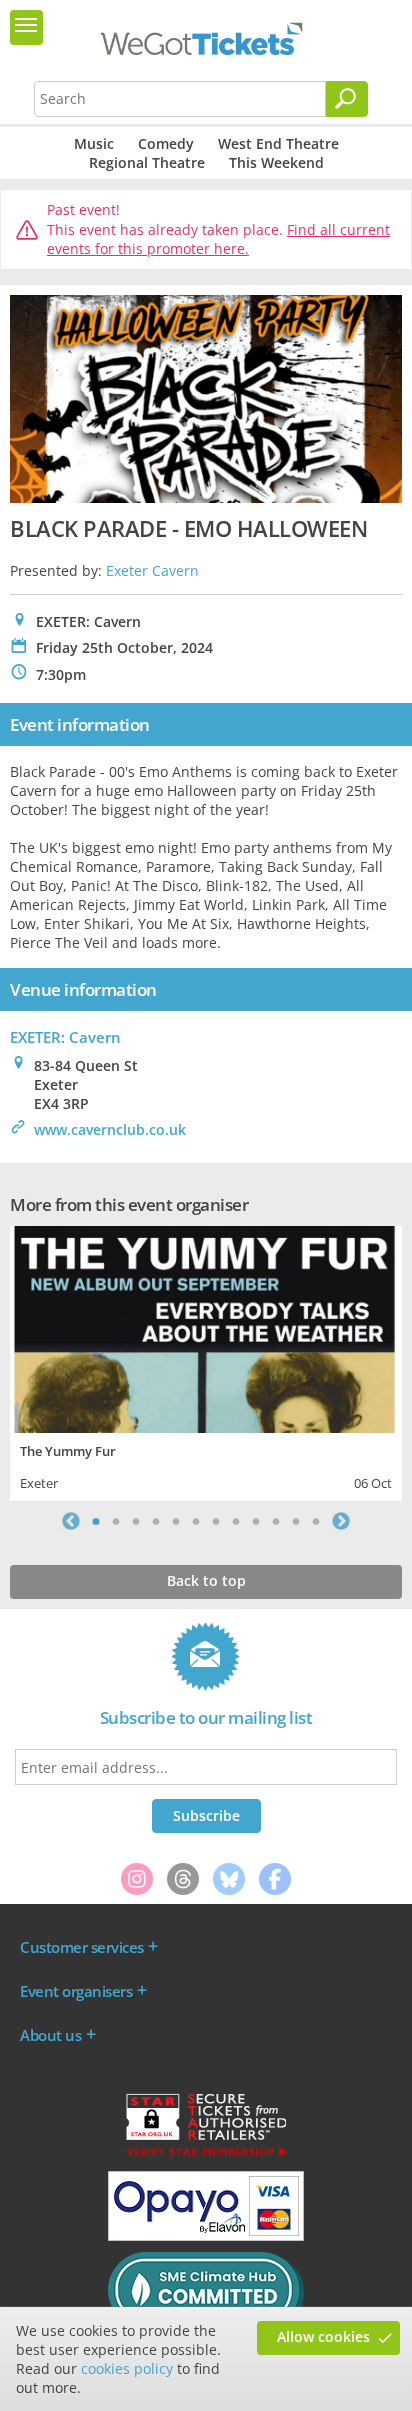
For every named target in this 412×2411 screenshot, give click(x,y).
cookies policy (127, 2368)
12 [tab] (316, 1521)
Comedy (166, 143)
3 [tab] (136, 1521)
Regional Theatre (147, 162)
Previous (71, 1521)
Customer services (82, 1947)
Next (341, 1521)
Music (94, 143)
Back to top (206, 1580)
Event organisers (76, 1991)
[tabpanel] (206, 1361)
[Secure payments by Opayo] (206, 2236)
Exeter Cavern (152, 570)
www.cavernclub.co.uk (110, 1129)
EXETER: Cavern (65, 1037)
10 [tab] (276, 1521)
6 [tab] (196, 1521)
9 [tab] (256, 1521)
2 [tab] (116, 1521)
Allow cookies (323, 2336)
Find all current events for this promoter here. (218, 239)
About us (50, 2035)
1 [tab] (96, 1521)
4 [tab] (156, 1521)
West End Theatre (278, 143)
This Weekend (276, 162)
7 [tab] (216, 1521)
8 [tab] (236, 1521)
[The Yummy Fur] (206, 1327)
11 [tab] (296, 1521)
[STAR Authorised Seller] (206, 2155)
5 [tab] (176, 1521)
